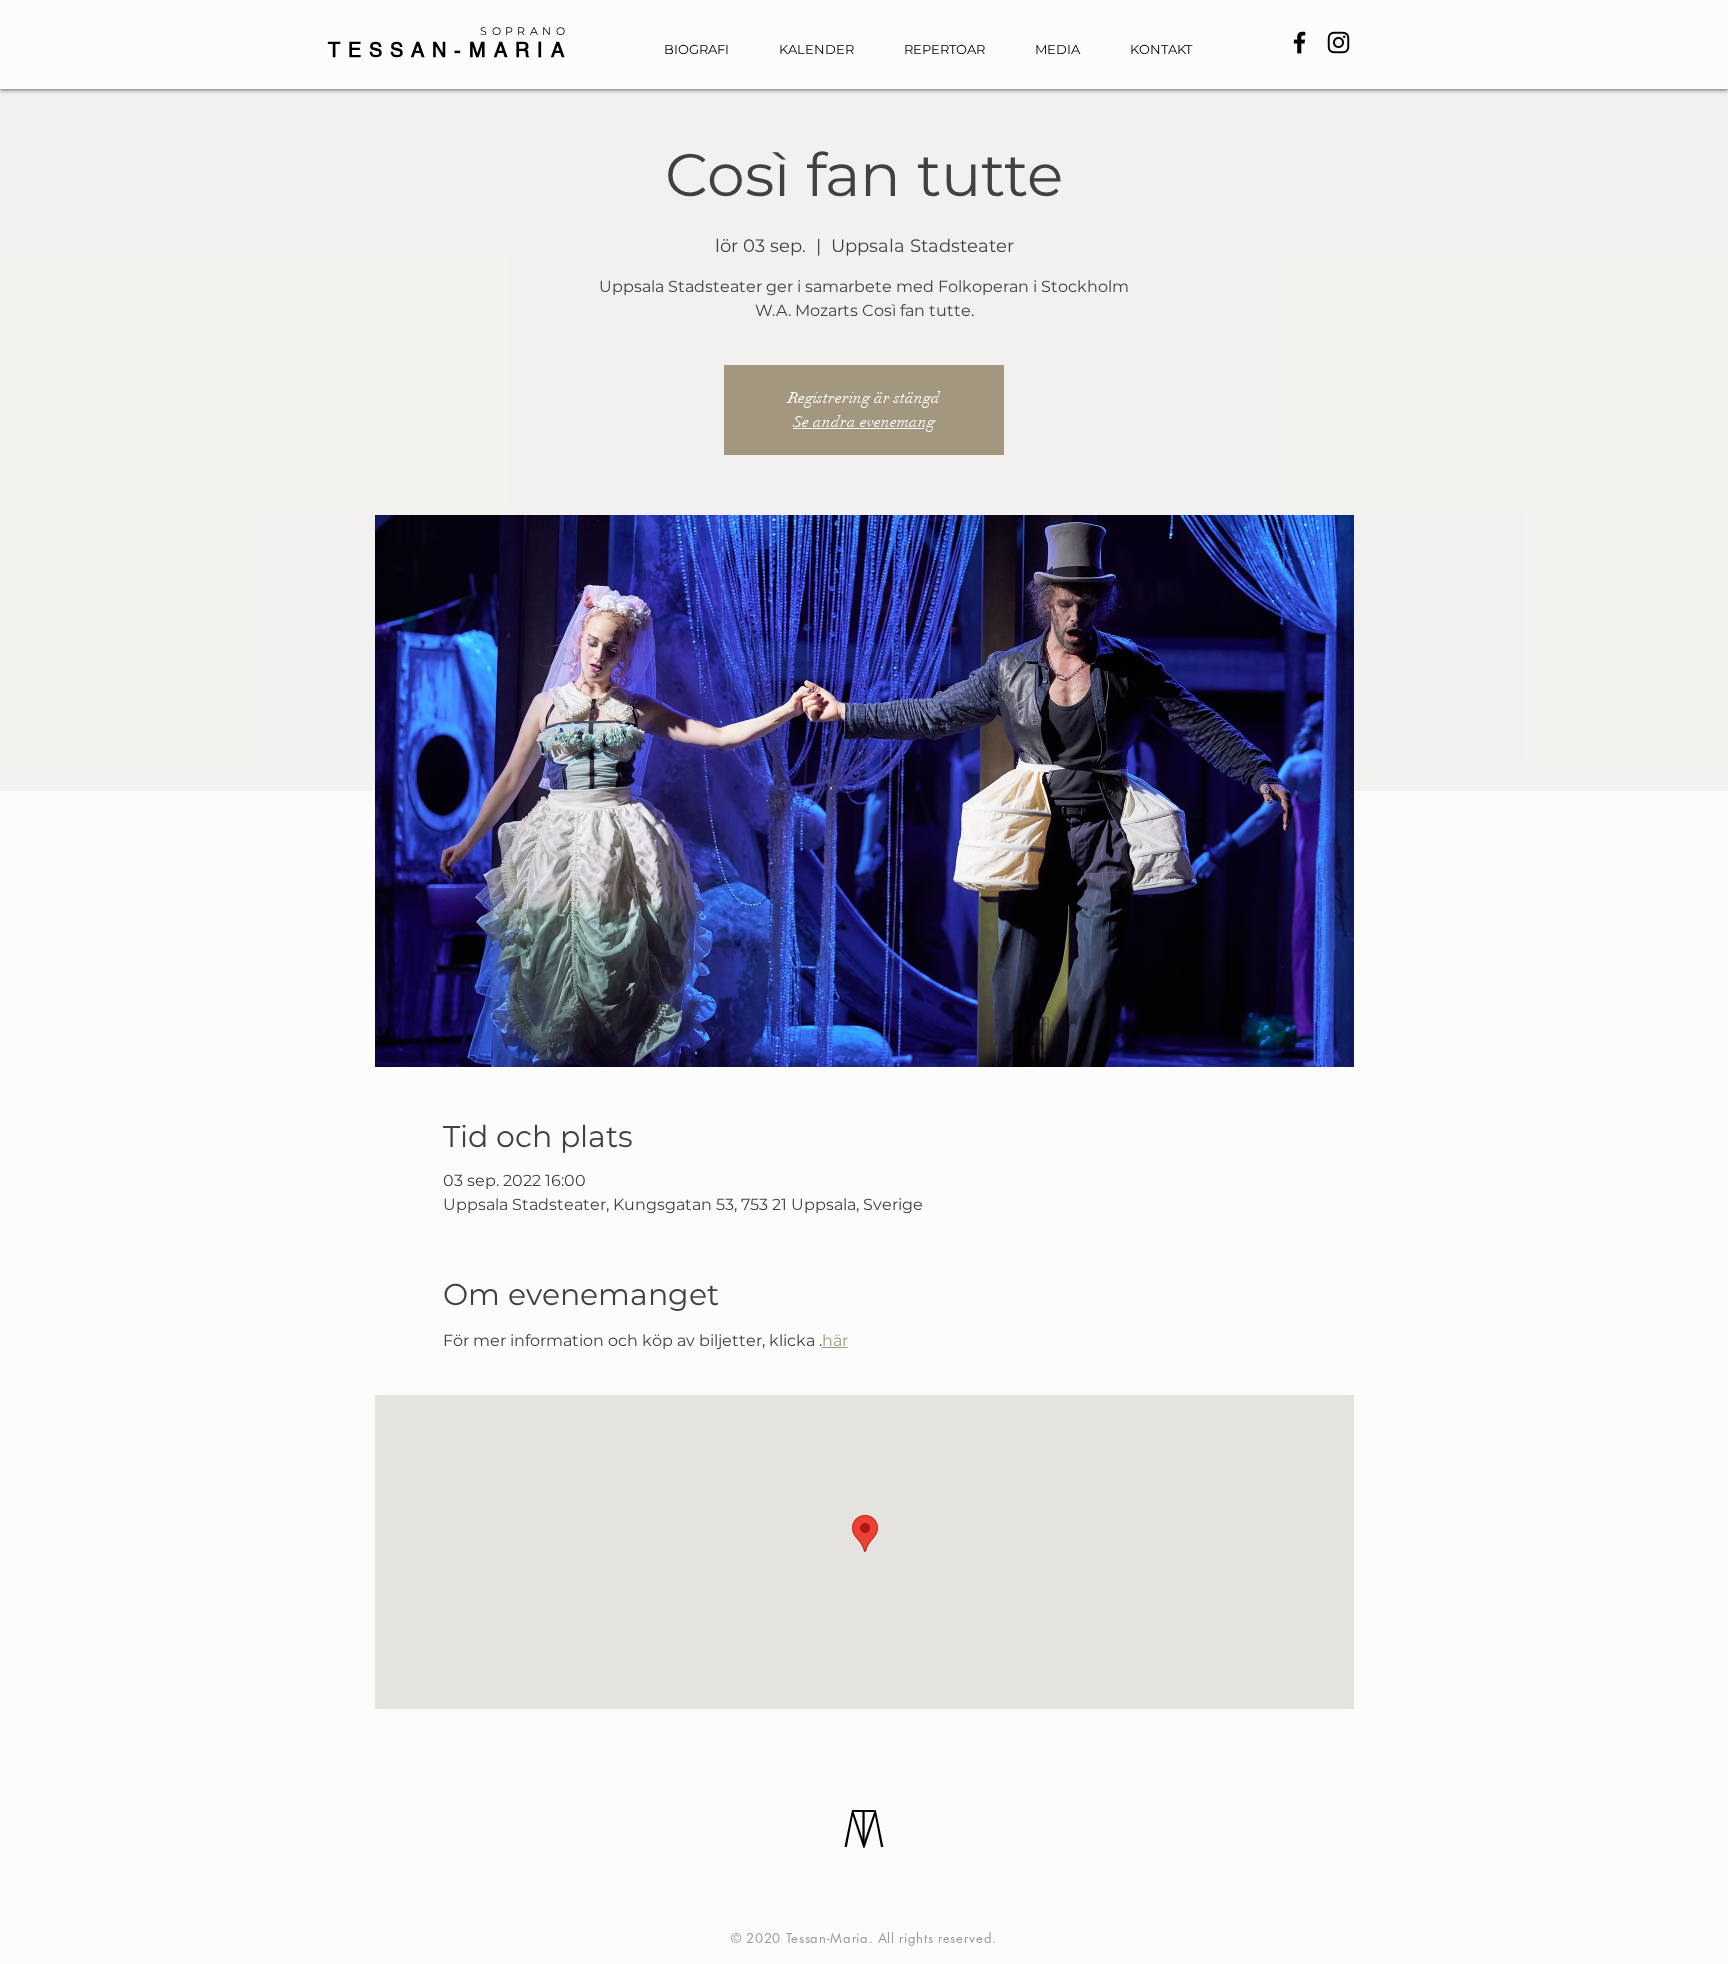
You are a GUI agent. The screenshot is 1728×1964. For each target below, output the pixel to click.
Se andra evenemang (864, 422)
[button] (1067, 49)
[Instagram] (1338, 42)
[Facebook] (1299, 42)
